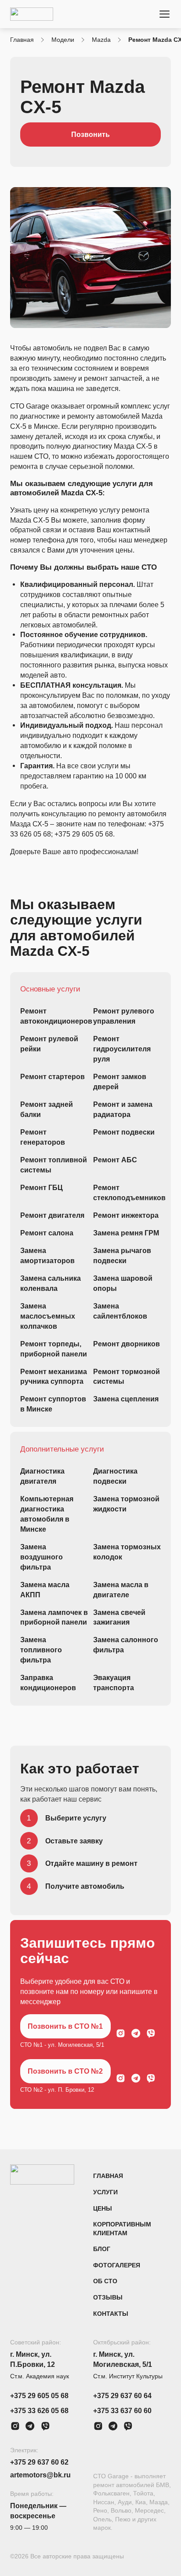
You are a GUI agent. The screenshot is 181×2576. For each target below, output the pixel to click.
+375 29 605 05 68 (39, 2395)
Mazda (101, 40)
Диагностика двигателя (42, 1476)
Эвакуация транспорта (114, 1682)
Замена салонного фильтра (126, 1645)
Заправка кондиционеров (48, 1682)
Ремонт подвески (124, 1132)
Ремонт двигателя (52, 1215)
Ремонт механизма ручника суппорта (54, 1376)
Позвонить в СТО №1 (65, 2026)
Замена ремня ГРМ (126, 1233)
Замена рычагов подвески (122, 1255)
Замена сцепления (126, 1399)
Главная (22, 40)
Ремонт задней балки (47, 1109)
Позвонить (90, 134)
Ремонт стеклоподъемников (127, 1192)
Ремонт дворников (127, 1344)
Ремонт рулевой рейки (49, 1044)
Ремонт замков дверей (120, 1082)
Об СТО (105, 2281)
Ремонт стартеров (52, 1076)
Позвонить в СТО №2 (65, 2071)
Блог (102, 2249)
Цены (103, 2209)
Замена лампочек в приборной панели (54, 1617)
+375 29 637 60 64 (122, 2395)
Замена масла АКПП (45, 1590)
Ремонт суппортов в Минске (53, 1404)
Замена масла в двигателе (121, 1590)
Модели (63, 40)
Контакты (111, 2314)
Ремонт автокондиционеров (54, 1016)
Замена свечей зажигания (119, 1617)
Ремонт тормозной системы (127, 1376)
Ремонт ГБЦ (42, 1187)
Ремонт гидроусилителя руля (122, 1049)
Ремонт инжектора (126, 1215)
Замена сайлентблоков (120, 1311)
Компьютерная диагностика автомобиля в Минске (47, 1514)
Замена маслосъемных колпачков (48, 1316)
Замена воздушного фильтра (42, 1557)
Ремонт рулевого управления (124, 1016)
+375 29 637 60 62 (39, 2462)
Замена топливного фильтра (41, 1650)
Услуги (105, 2192)
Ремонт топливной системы (54, 1165)
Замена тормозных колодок (127, 1552)
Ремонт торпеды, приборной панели (54, 1349)
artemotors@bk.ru (40, 2475)
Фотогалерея (117, 2265)
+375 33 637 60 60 (122, 2410)
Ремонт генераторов (43, 1137)
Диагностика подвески (115, 1476)
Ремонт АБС (115, 1160)
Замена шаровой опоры (123, 1283)
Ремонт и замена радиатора (123, 1109)
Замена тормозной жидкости (126, 1504)
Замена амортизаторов (47, 1255)
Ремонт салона (47, 1233)
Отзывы (108, 2298)
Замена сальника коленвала (51, 1283)
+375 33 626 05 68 (39, 2410)
